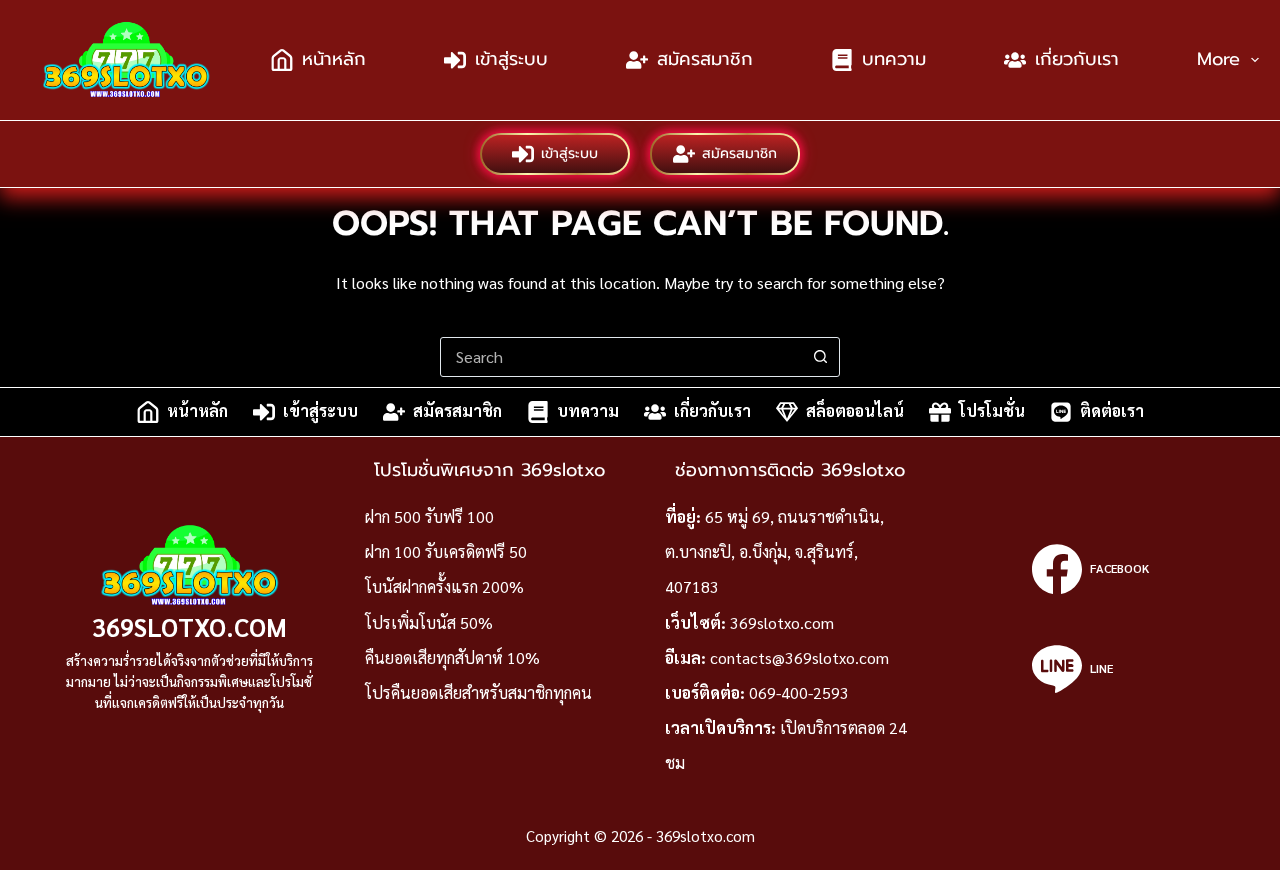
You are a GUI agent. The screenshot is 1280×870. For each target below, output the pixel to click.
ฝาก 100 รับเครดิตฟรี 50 (446, 551)
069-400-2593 (799, 692)
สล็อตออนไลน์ (855, 411)
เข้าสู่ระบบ (511, 59)
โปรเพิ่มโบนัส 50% (429, 622)
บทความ (894, 59)
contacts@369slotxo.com (799, 657)
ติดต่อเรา (1112, 411)
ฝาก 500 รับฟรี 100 (429, 516)
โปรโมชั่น (992, 411)
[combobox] (621, 357)
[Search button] (820, 357)
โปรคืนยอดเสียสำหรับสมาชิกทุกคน (478, 692)
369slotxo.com (189, 626)
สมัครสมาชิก (705, 59)
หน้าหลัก (334, 59)
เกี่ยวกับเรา (1077, 59)
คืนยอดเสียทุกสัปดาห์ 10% (452, 657)
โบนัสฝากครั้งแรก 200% (444, 586)
